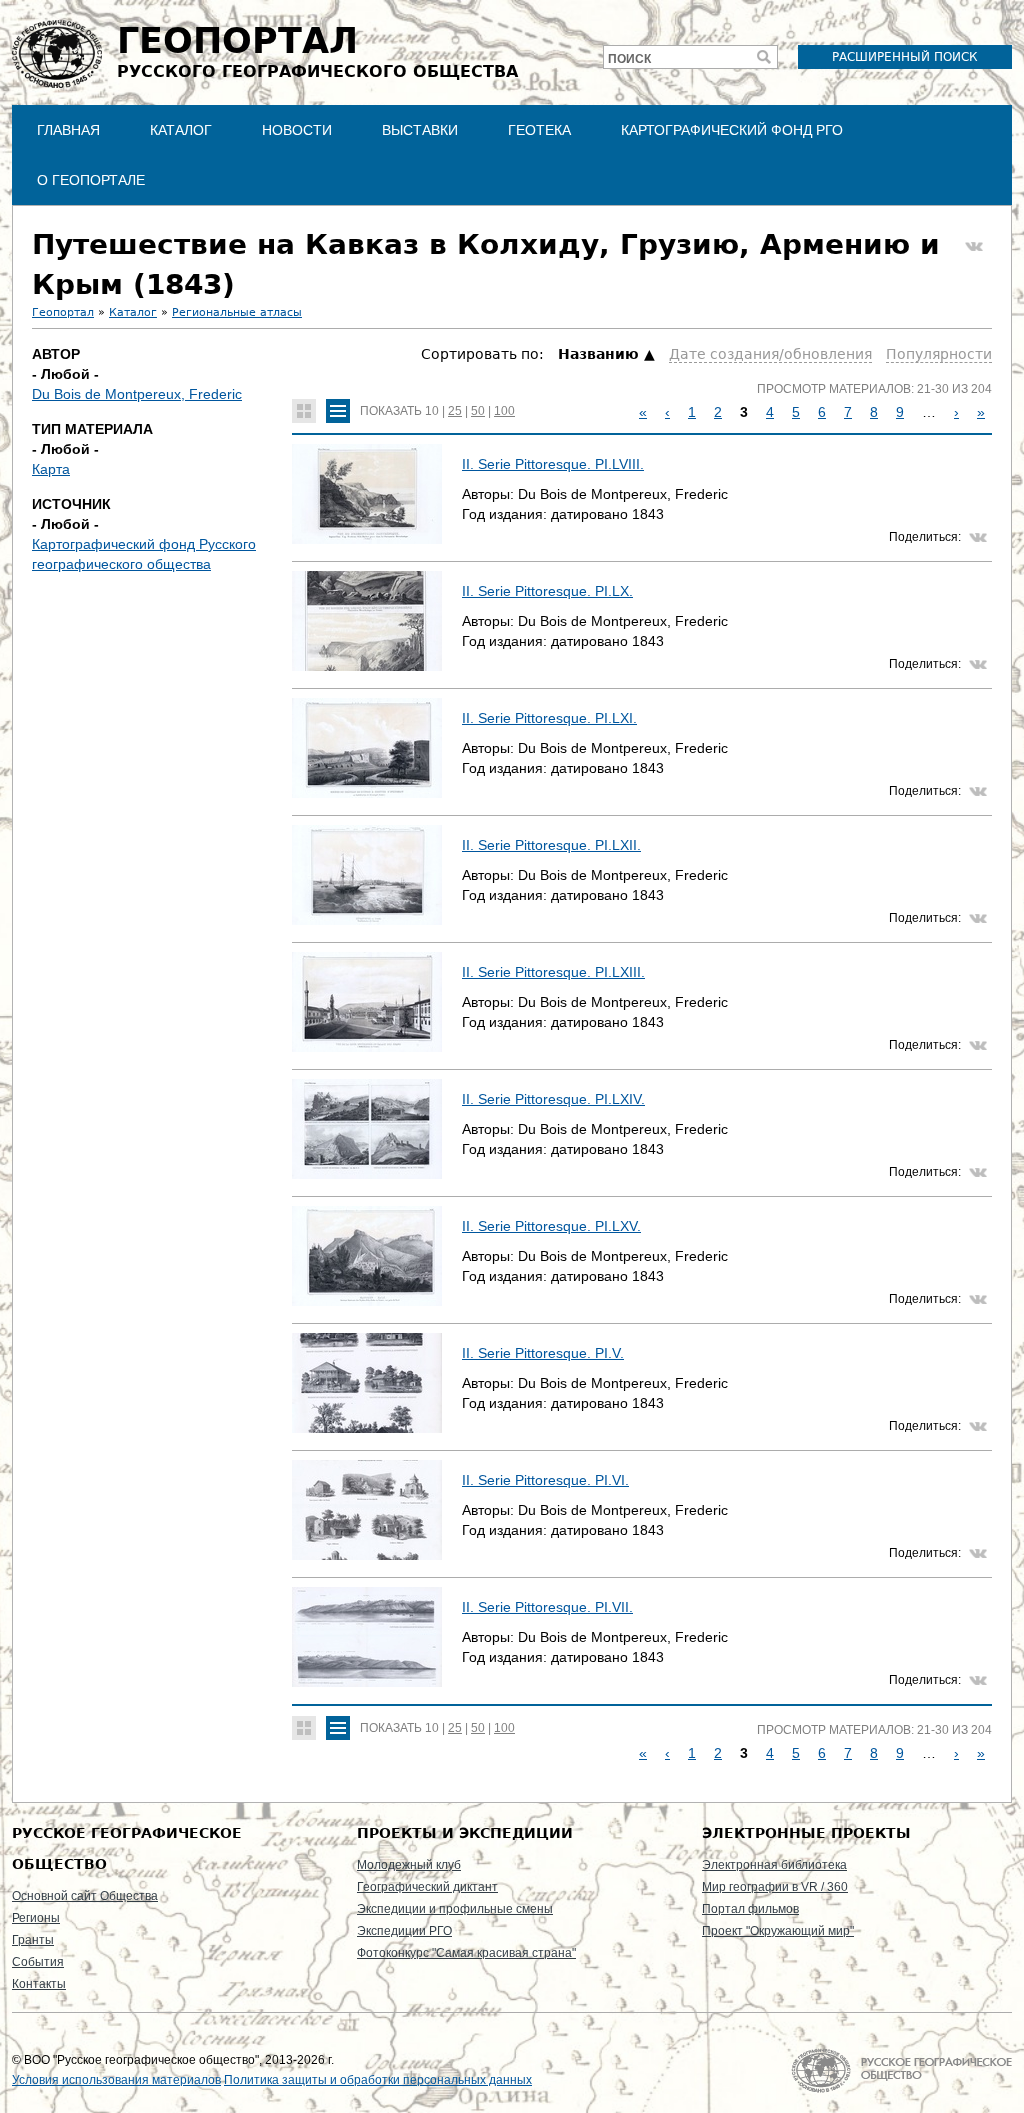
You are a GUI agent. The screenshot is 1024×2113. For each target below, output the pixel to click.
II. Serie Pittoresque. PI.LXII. (551, 845)
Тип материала (92, 429)
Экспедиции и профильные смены (455, 1909)
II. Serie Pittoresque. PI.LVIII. (553, 464)
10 (432, 411)
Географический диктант (427, 1887)
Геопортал (63, 312)
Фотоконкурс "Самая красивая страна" (466, 1953)
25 (455, 411)
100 (504, 411)
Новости (297, 130)
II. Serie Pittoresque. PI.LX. (547, 591)
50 (478, 411)
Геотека (539, 130)
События (38, 1962)
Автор (56, 354)
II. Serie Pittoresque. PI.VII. (547, 1607)
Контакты (39, 1984)
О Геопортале (91, 180)
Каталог (181, 130)
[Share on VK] (974, 247)
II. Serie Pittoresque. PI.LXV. (551, 1226)
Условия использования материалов (116, 2080)
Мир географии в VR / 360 (775, 1887)
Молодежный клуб (409, 1865)
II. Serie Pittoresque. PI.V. (543, 1353)
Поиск (629, 59)
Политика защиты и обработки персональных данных (378, 2080)
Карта (51, 469)
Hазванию (598, 354)
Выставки (420, 130)
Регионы (36, 1918)
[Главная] (57, 54)
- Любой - (65, 374)
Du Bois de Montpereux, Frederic (137, 394)
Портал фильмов (750, 1909)
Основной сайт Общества (85, 1896)
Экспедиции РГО (404, 1931)
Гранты (33, 1940)
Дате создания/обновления (770, 354)
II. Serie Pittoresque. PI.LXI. (549, 718)
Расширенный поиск (905, 57)
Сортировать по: (484, 354)
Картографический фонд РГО (732, 130)
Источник (71, 504)
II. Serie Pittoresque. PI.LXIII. (553, 972)
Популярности (939, 354)
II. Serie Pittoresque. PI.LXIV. (553, 1099)
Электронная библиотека (774, 1865)
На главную (901, 2070)
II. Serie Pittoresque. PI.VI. (545, 1480)
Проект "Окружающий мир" (778, 1931)
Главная (68, 130)
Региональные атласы (237, 312)
